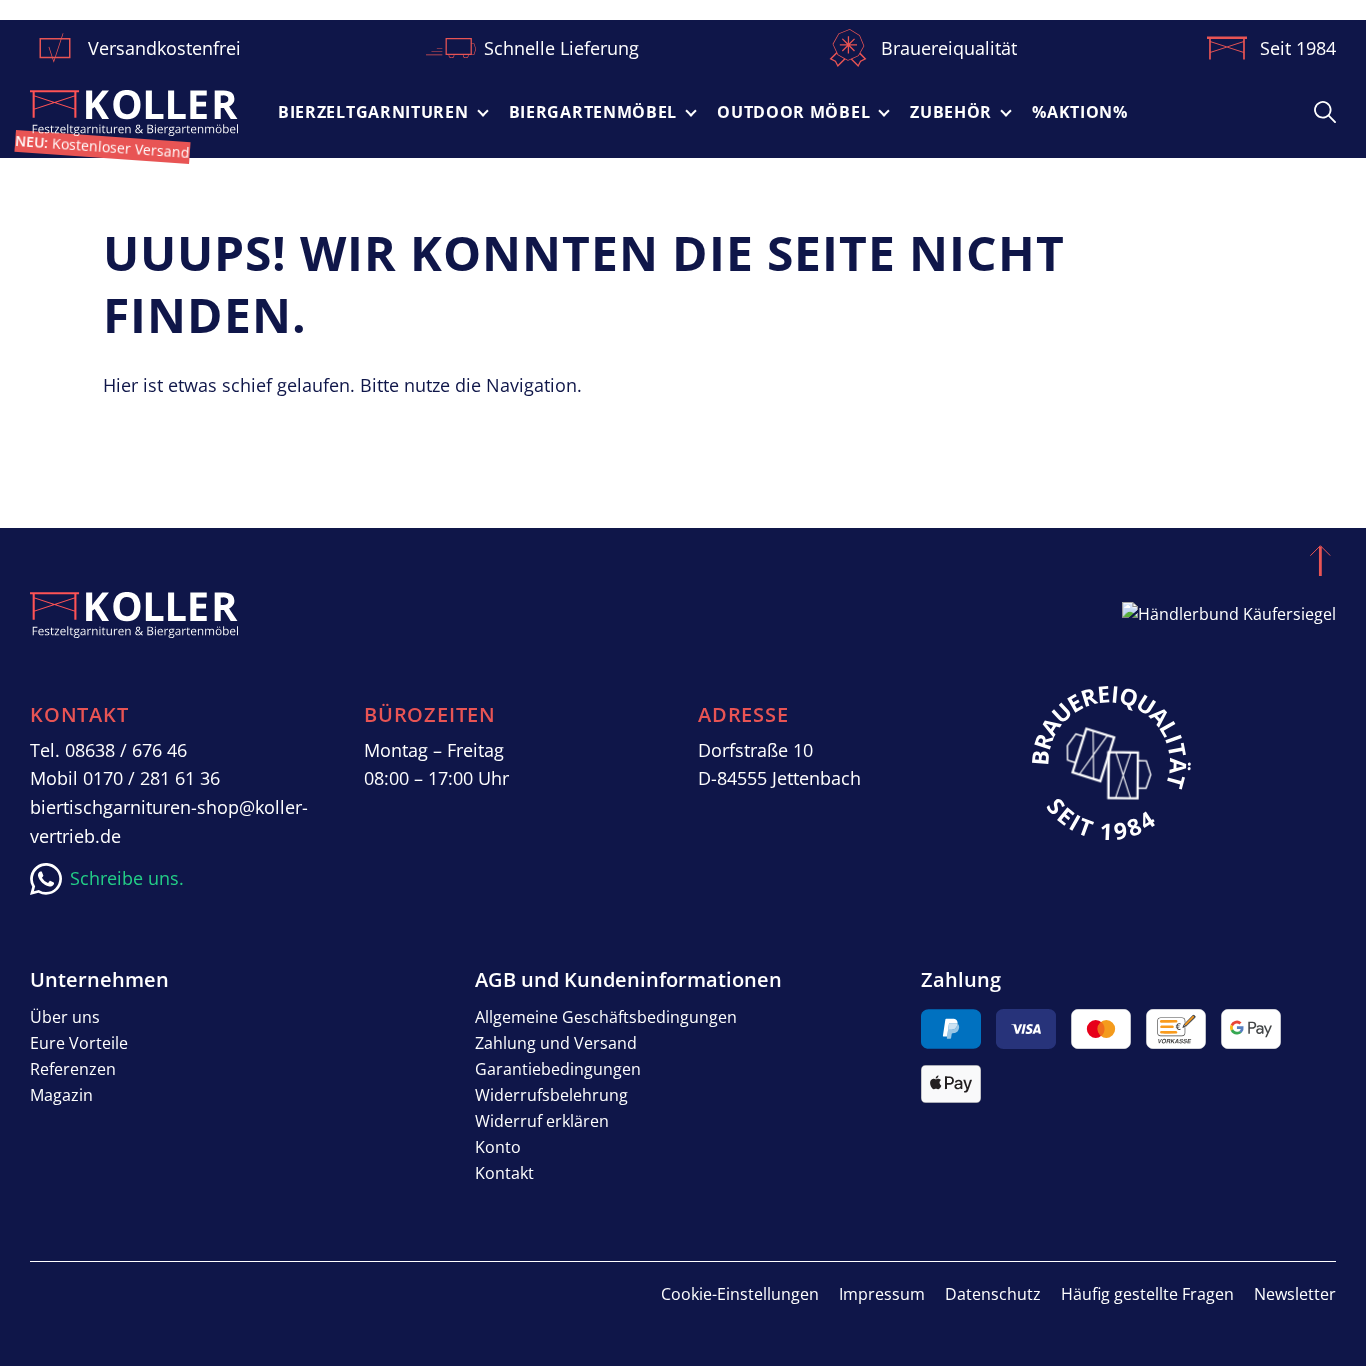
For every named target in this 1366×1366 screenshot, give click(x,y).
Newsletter (1295, 1294)
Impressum (882, 1294)
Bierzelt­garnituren (373, 112)
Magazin (61, 1095)
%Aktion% (1080, 112)
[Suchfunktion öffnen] (1325, 111)
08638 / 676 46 (126, 750)
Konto (498, 1147)
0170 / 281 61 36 (151, 778)
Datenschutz (993, 1294)
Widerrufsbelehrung (551, 1095)
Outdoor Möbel (793, 112)
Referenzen (73, 1069)
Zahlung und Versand (556, 1043)
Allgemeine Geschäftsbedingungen (606, 1017)
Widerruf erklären (542, 1121)
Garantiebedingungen (558, 1069)
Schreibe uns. (127, 878)
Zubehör (951, 112)
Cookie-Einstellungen (740, 1294)
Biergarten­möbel (593, 112)
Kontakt (504, 1173)
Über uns (65, 1017)
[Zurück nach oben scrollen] (1320, 560)
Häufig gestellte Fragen (1147, 1294)
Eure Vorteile (79, 1043)
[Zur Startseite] (134, 113)
